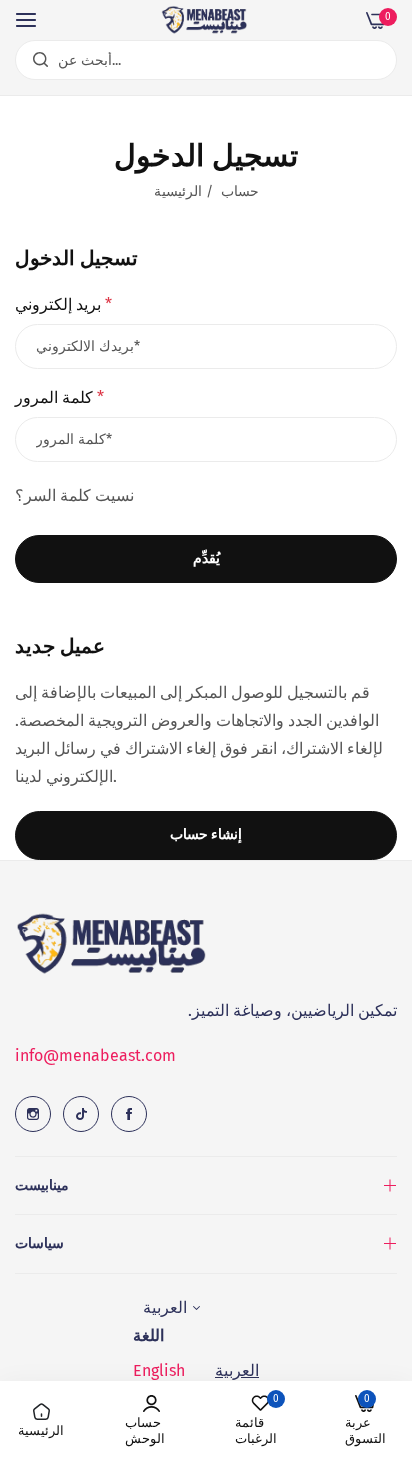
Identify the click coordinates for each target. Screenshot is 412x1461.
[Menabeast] (206, 20)
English (159, 1370)
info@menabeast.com (95, 1055)
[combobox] (206, 60)
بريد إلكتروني (63, 304)
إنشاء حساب (206, 834)
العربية (237, 1370)
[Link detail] (33, 1114)
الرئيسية (178, 191)
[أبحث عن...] (35, 60)
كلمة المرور (59, 397)
